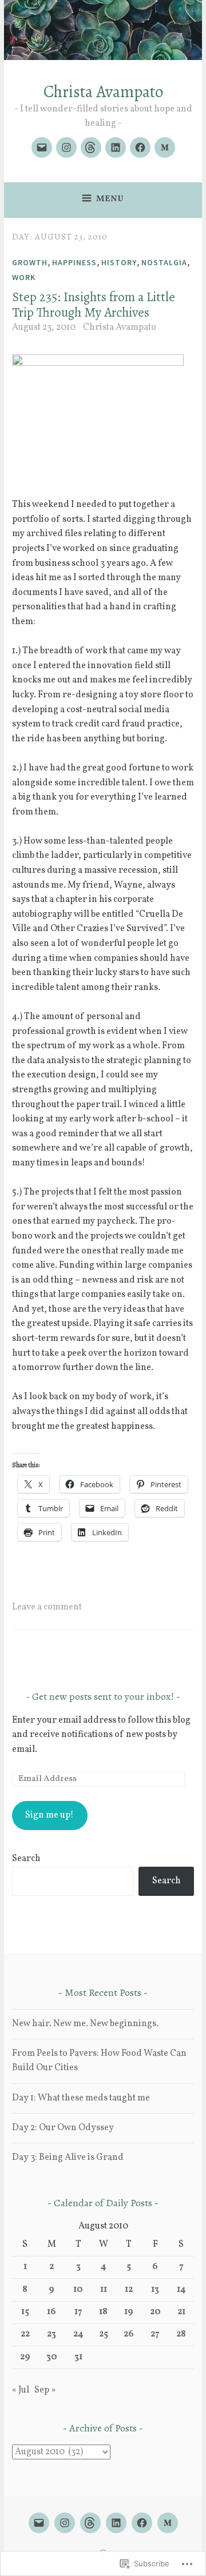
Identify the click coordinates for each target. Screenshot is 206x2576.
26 (129, 2334)
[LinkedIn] (116, 147)
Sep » (45, 2390)
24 (78, 2334)
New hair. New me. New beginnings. (85, 2024)
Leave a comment (47, 1607)
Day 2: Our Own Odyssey (63, 2128)
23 (51, 2334)
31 (78, 2357)
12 (129, 2290)
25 (104, 2334)
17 (78, 2312)
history (119, 262)
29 (25, 2357)
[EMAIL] (39, 2523)
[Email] (42, 147)
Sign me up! (49, 1815)
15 (25, 2312)
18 (103, 2312)
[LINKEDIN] (116, 2523)
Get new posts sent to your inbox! (103, 1696)
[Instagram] (66, 147)
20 (155, 2312)
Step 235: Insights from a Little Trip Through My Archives (94, 305)
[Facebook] (140, 147)
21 (181, 2312)
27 (155, 2334)
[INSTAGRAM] (65, 2523)
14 (181, 2290)
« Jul (21, 2390)
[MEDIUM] (168, 2523)
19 (129, 2312)
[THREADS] (90, 2523)
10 (78, 2290)
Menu (110, 199)
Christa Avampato (103, 92)
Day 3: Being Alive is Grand (68, 2158)
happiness (74, 262)
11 (104, 2290)
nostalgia (164, 262)
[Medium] (165, 147)
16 (51, 2312)
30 (52, 2357)
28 (181, 2334)
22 (25, 2334)
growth (30, 262)
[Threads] (91, 147)
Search (26, 1859)
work (24, 277)
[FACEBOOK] (142, 2523)
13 (155, 2290)
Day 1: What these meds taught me (81, 2098)
